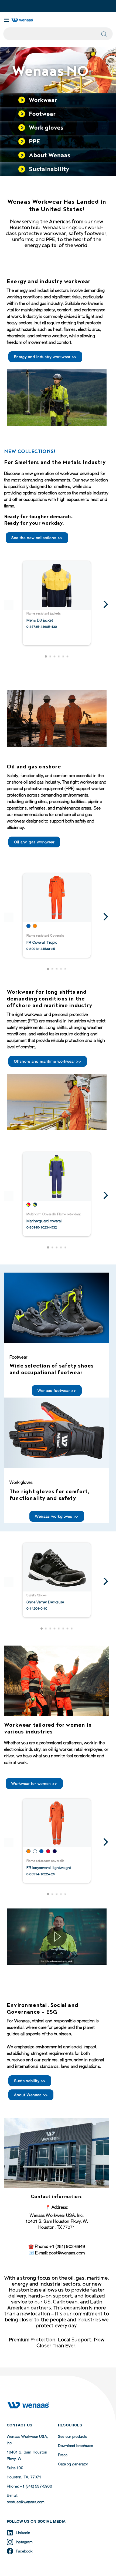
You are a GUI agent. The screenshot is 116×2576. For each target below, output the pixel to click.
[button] (46, 656)
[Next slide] (105, 605)
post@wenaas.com (67, 2253)
